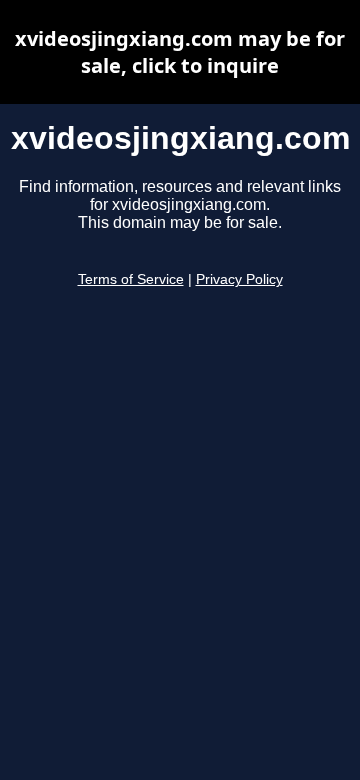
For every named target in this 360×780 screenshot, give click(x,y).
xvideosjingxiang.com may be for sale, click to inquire (180, 52)
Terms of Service (131, 279)
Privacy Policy (239, 279)
